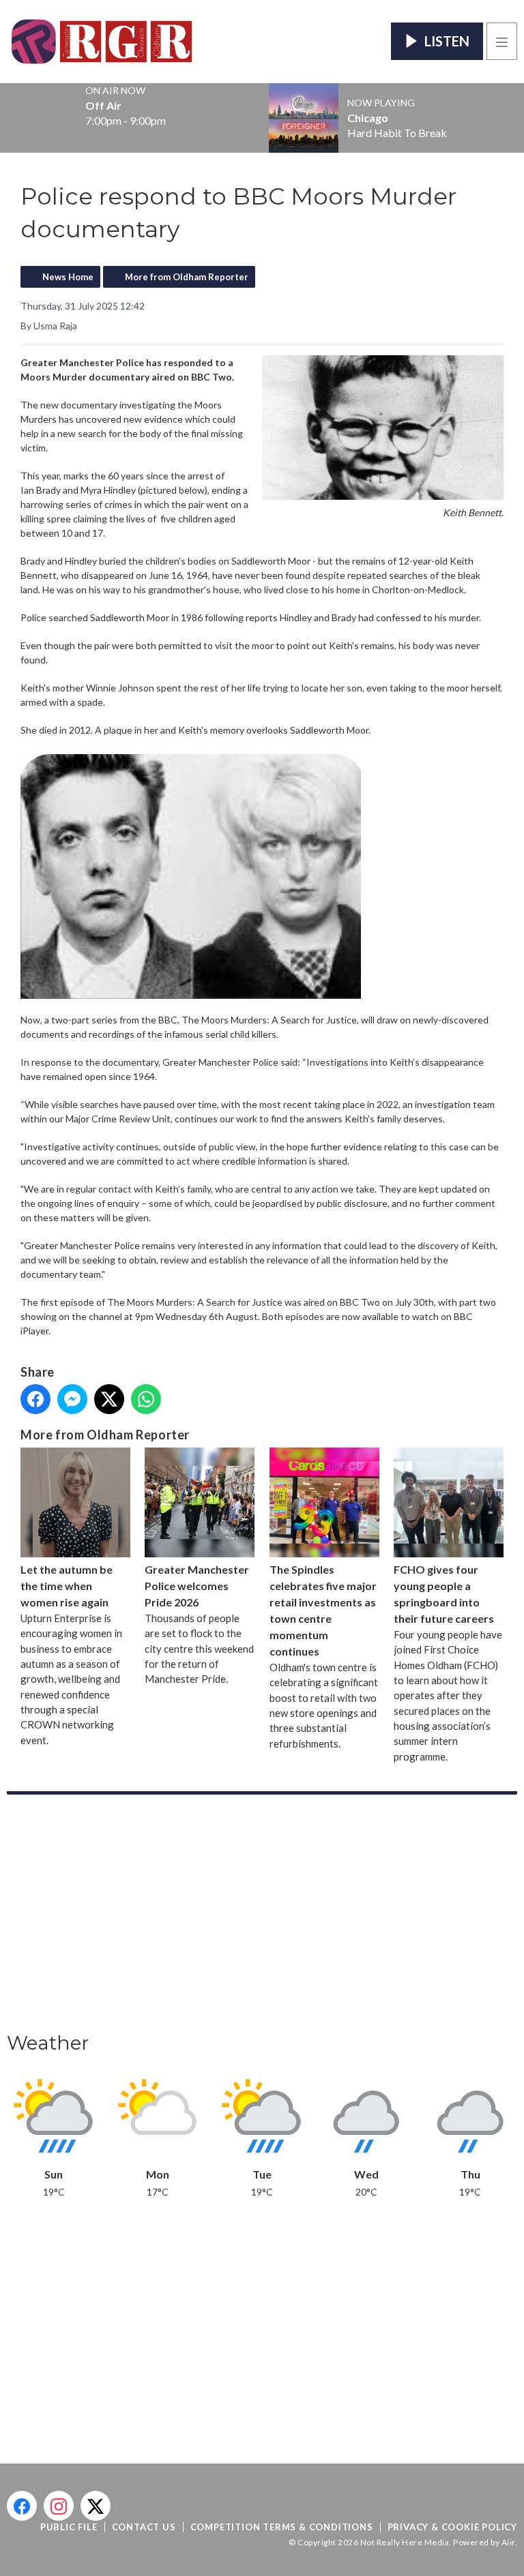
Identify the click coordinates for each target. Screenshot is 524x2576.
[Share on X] (109, 1399)
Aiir (508, 2542)
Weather (48, 2043)
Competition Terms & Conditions (282, 2527)
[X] (96, 2506)
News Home (68, 277)
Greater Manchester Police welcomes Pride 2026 (197, 1586)
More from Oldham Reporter (187, 277)
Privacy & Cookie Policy (452, 2527)
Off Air (103, 106)
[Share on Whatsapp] (146, 1399)
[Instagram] (59, 2506)
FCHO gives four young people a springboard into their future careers (444, 1594)
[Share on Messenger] (72, 1399)
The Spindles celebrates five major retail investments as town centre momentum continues (323, 1610)
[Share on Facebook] (35, 1399)
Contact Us (144, 2527)
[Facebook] (22, 2506)
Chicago (368, 118)
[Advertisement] (262, 1917)
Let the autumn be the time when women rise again (67, 1586)
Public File (69, 2527)
